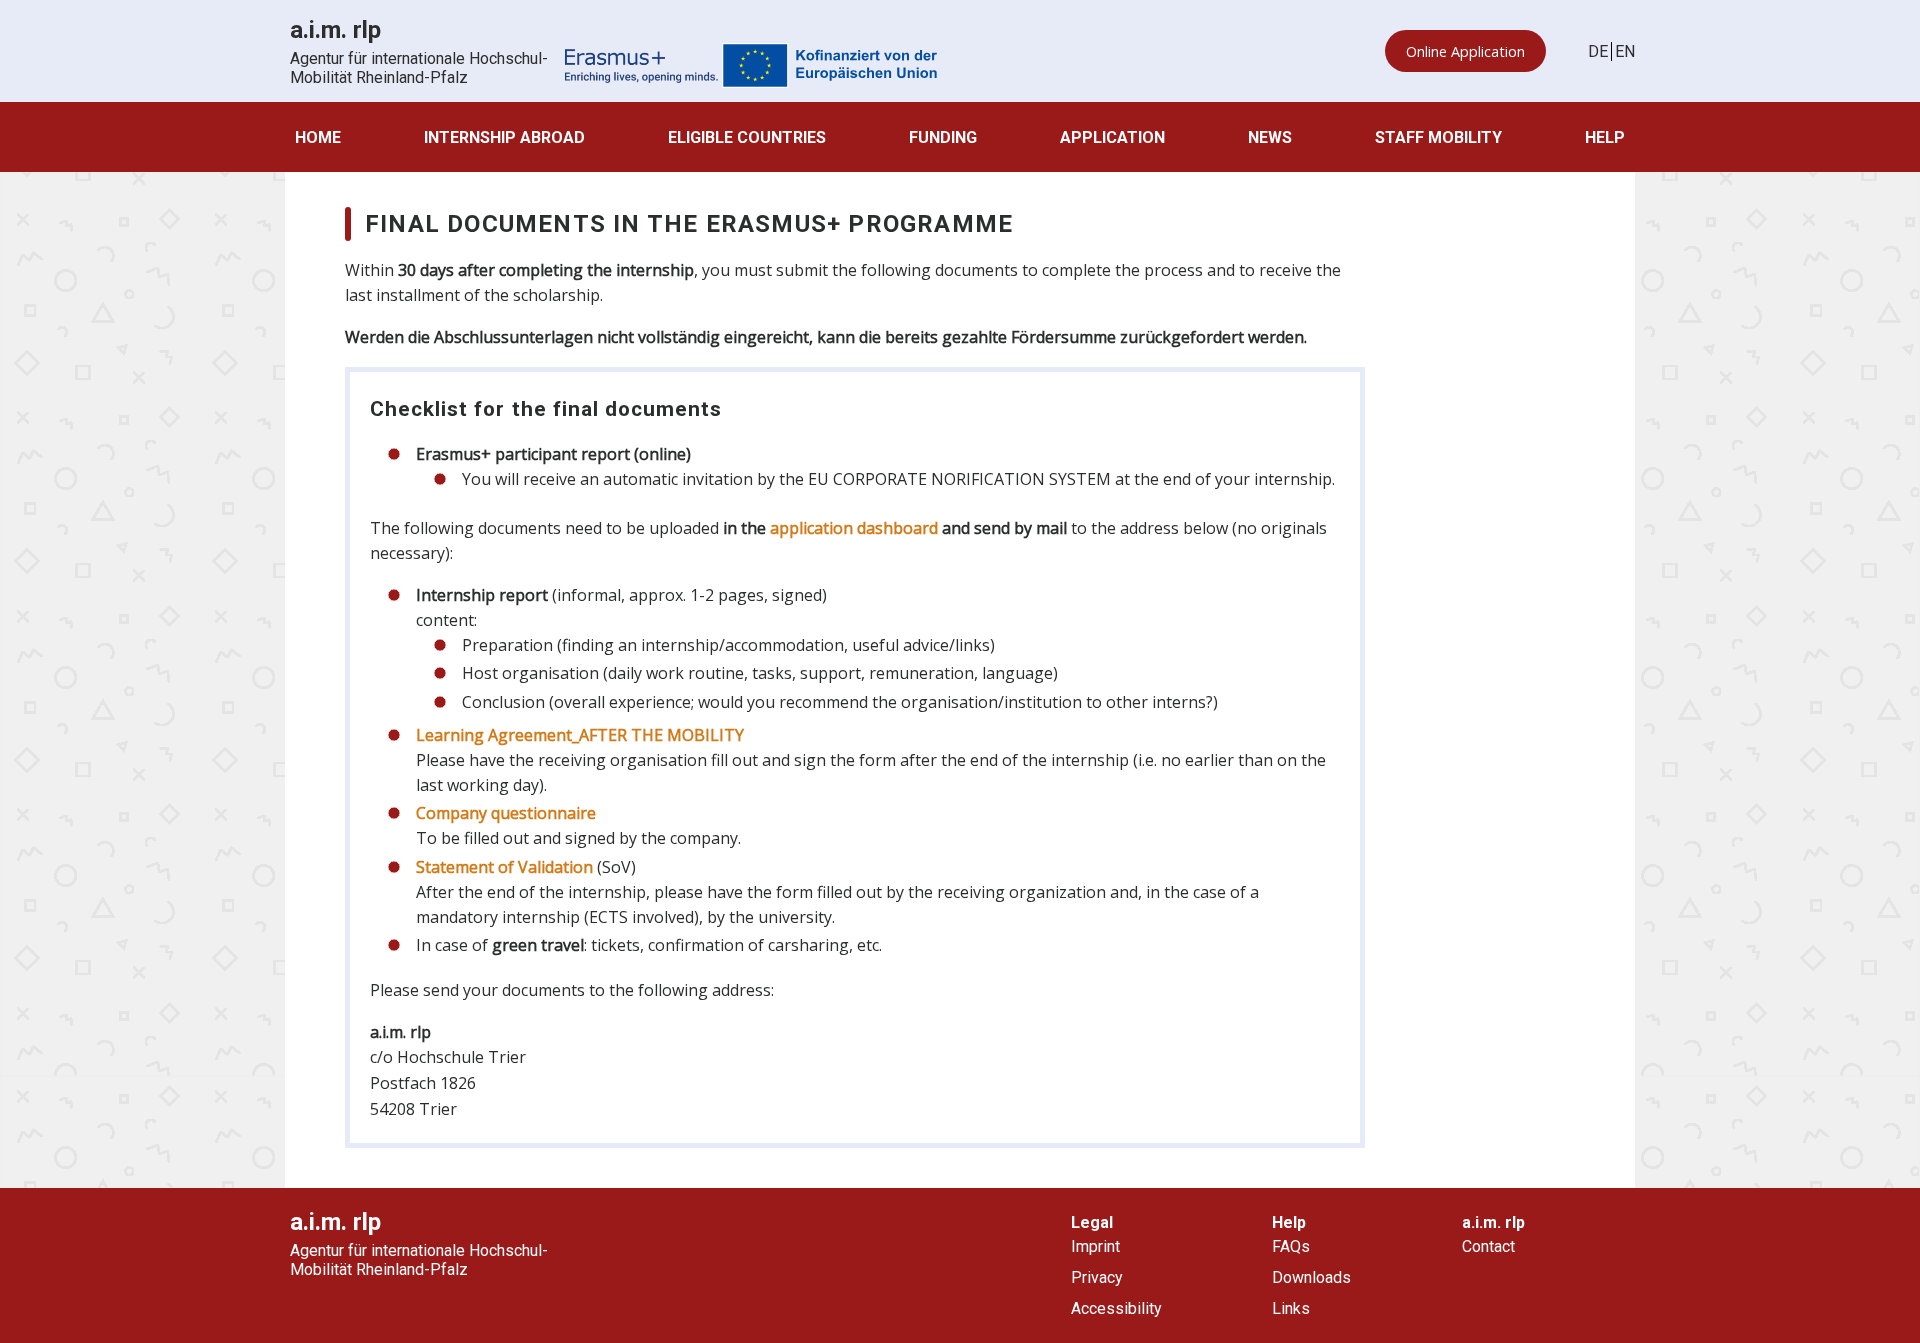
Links (1291, 1308)
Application (1112, 137)
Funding (943, 137)
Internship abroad (504, 137)
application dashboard (854, 528)
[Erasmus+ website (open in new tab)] (751, 67)
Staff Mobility (1438, 137)
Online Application (1465, 51)
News (1270, 137)
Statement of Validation (504, 867)
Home (318, 137)
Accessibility (1116, 1308)
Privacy (1097, 1277)
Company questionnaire (506, 813)
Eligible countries (747, 137)
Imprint (1095, 1246)
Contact (1488, 1246)
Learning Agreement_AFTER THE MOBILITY (580, 735)
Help (1605, 137)
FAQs (1291, 1246)
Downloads (1311, 1277)
